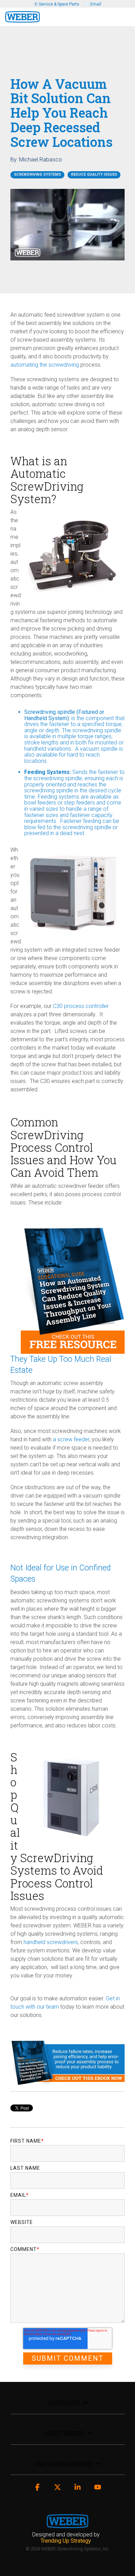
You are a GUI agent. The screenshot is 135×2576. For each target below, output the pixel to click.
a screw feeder (70, 1439)
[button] (125, 14)
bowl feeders (40, 803)
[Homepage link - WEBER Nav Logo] (67, 2524)
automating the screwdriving (45, 365)
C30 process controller (81, 1006)
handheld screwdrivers (50, 1942)
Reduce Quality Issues (94, 174)
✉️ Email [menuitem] (93, 4)
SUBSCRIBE (64, 2403)
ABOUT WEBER (64, 2433)
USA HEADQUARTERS (64, 2464)
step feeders (79, 803)
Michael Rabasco (40, 160)
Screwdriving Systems (37, 174)
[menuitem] (68, 2538)
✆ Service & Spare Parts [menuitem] (57, 4)
